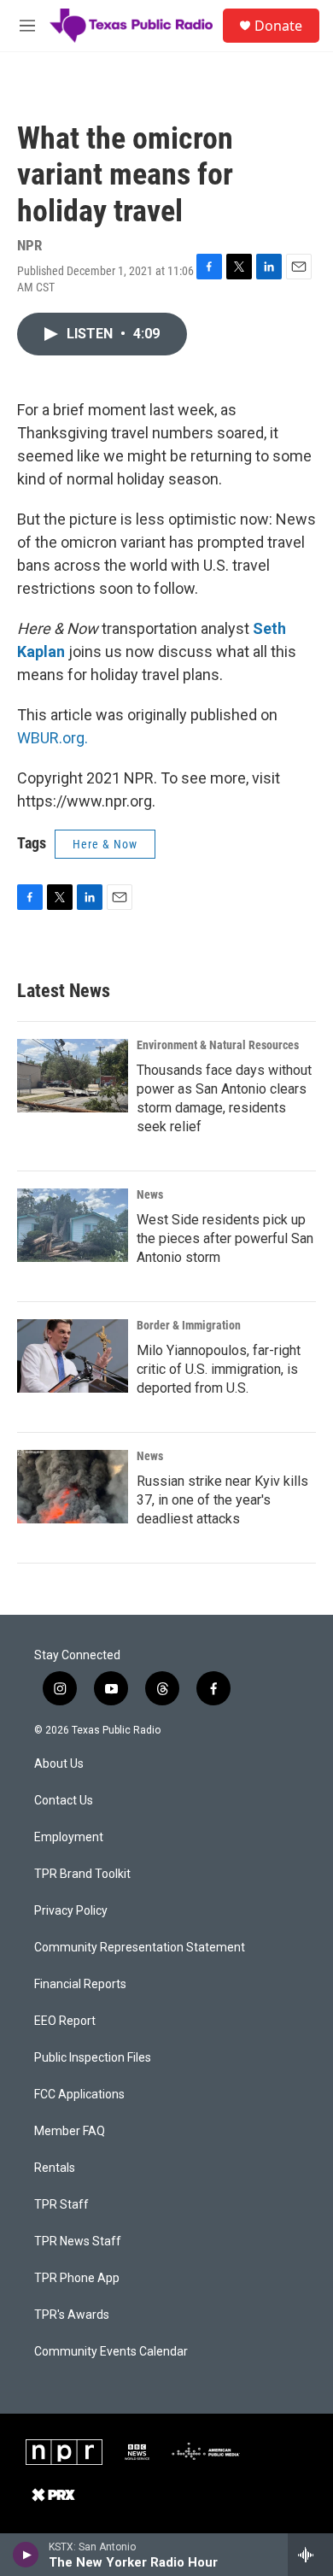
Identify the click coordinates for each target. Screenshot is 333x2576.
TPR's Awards (72, 2315)
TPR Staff (61, 2205)
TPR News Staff (78, 2242)
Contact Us (64, 1801)
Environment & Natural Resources (218, 1045)
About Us (59, 1764)
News (150, 1194)
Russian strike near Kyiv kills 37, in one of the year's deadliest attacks (222, 1500)
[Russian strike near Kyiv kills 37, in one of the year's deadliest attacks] (73, 1487)
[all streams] (310, 2555)
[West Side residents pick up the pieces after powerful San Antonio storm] (73, 1225)
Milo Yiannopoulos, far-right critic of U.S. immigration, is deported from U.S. (219, 1369)
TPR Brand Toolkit (82, 1874)
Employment (69, 1837)
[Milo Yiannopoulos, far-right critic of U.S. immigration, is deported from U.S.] (73, 1356)
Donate (278, 26)
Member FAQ (70, 2131)
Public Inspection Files (93, 2058)
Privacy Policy (71, 1911)
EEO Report (65, 2021)
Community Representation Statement (140, 1948)
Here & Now (105, 844)
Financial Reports (80, 1984)
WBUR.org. (53, 738)
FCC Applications (79, 2095)
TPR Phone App (77, 2278)
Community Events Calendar (111, 2352)
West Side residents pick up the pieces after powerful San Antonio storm (225, 1238)
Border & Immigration (189, 1325)
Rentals (55, 2168)
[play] (26, 2555)
